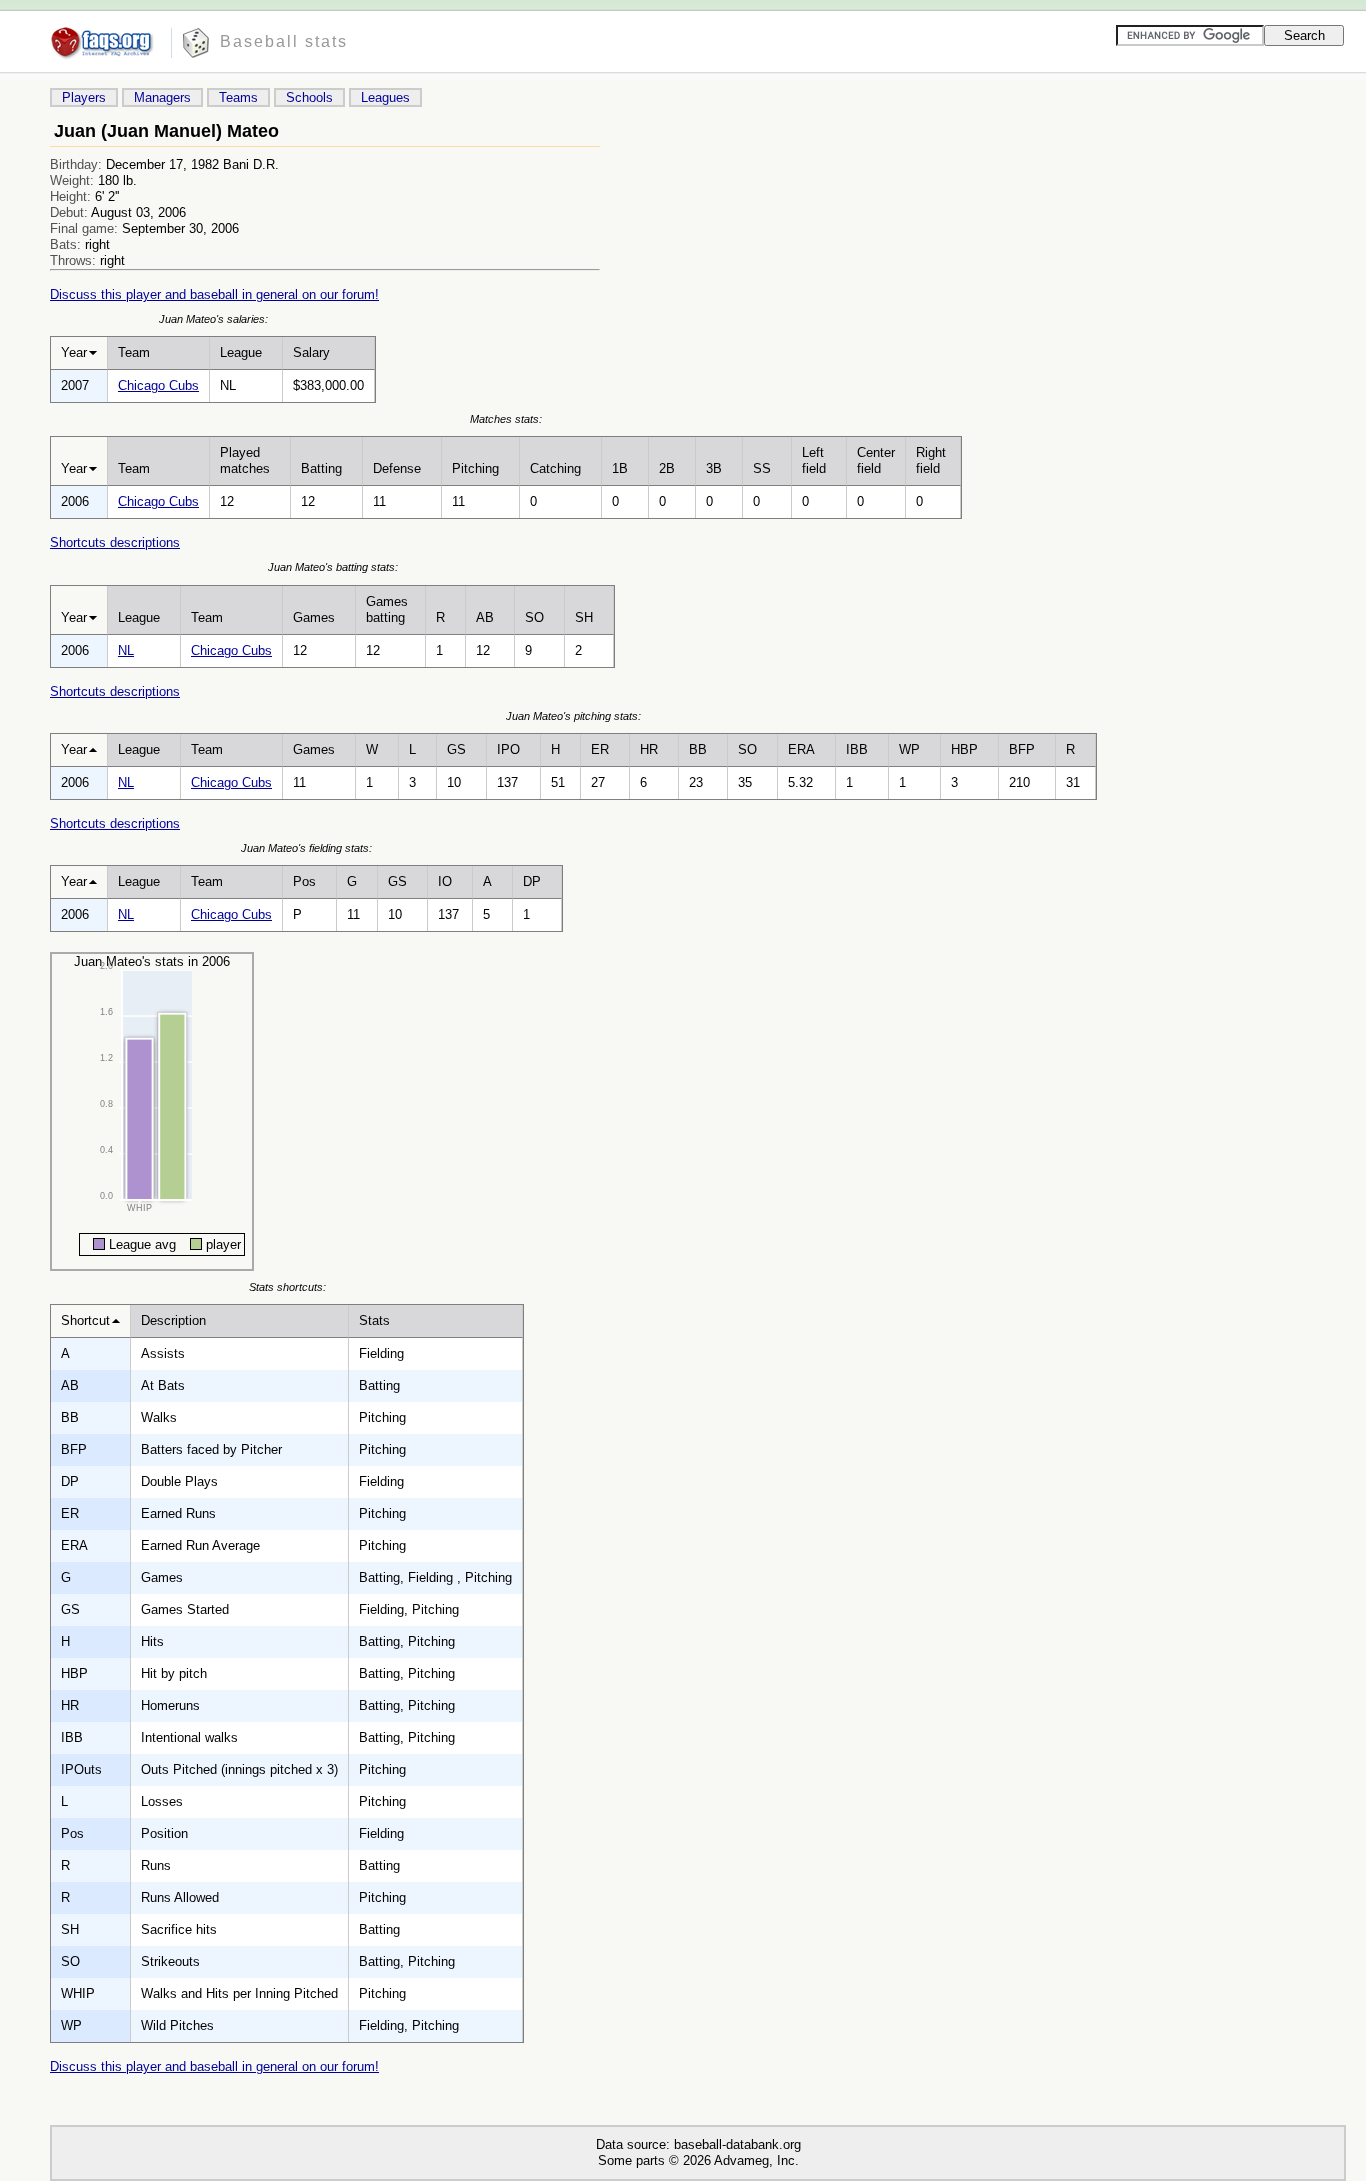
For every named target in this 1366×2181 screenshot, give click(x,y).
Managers (162, 97)
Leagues (385, 97)
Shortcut (85, 1320)
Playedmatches (245, 460)
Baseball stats (284, 41)
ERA (801, 749)
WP (909, 749)
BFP (1022, 749)
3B (714, 468)
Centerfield (876, 460)
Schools (309, 97)
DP (532, 881)
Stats (374, 1320)
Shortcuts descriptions (115, 542)
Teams (238, 97)
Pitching (475, 468)
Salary (311, 352)
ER (600, 749)
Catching (555, 468)
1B (620, 468)
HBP (964, 749)
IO (445, 881)
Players (84, 97)
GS (456, 749)
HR (649, 749)
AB (485, 617)
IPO (508, 749)
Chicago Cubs (158, 385)
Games (314, 617)
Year (74, 352)
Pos (304, 881)
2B (667, 468)
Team (134, 352)
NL (126, 650)
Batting (321, 468)
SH (584, 617)
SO (534, 617)
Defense (397, 468)
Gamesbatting (387, 609)
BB (698, 749)
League (241, 352)
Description (173, 1320)
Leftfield (814, 460)
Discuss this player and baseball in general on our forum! (214, 294)
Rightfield (931, 460)
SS (762, 468)
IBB (857, 749)
